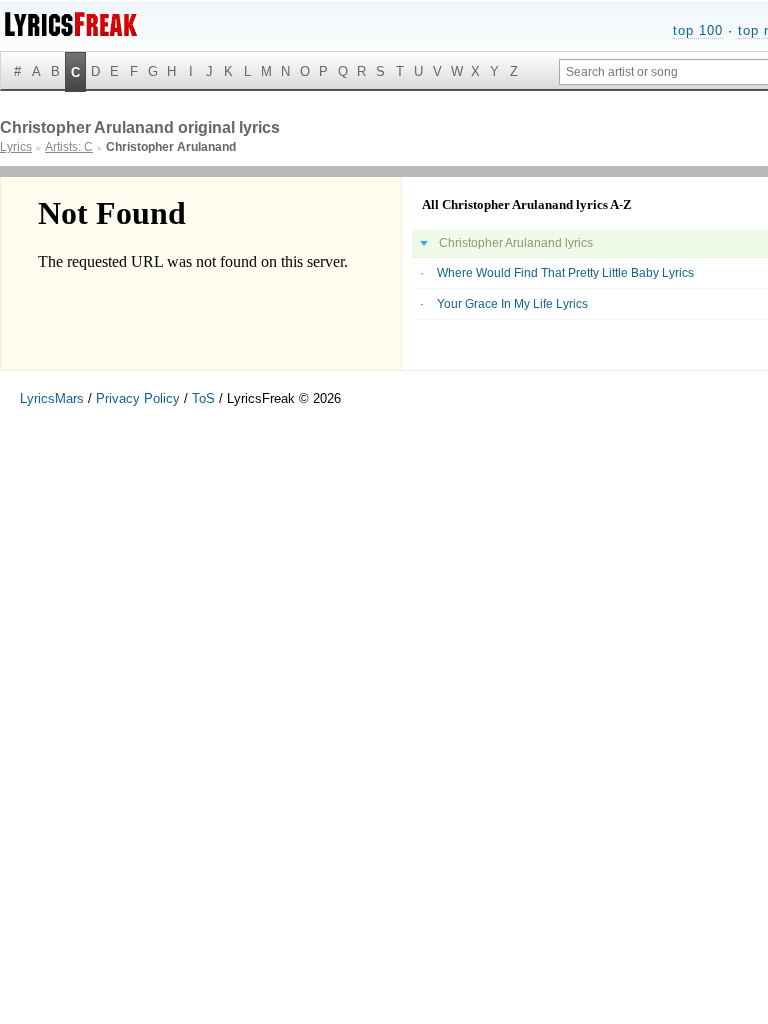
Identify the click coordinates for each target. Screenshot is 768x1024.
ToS (203, 398)
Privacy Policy (138, 398)
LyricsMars (52, 398)
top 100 (698, 30)
